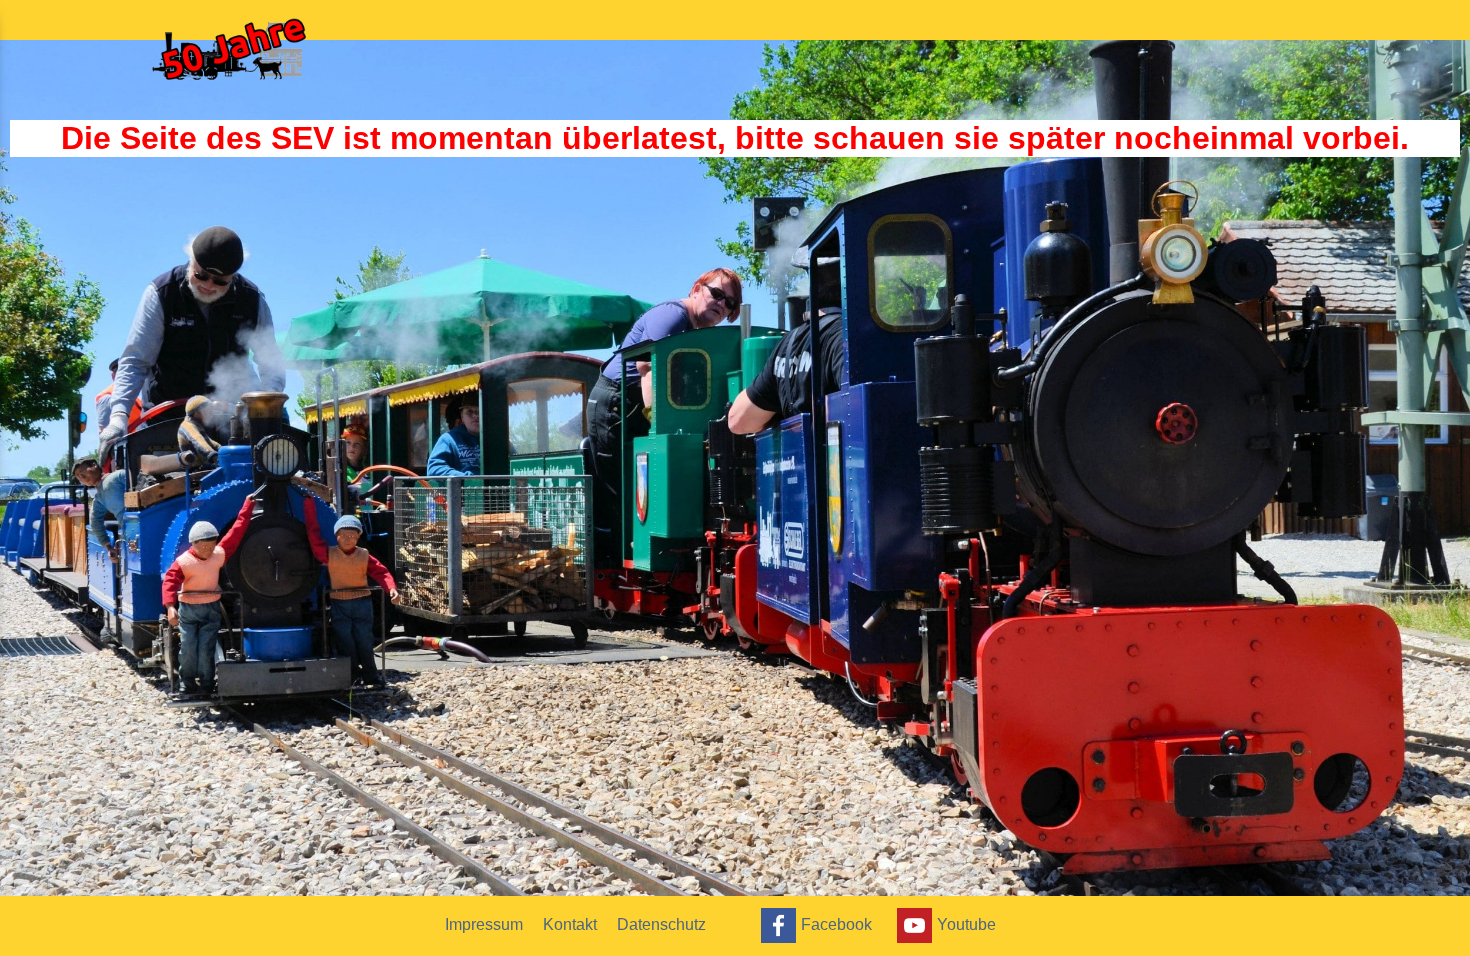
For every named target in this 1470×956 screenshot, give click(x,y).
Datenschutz (661, 924)
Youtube (966, 923)
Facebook (836, 923)
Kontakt (570, 924)
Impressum (484, 924)
